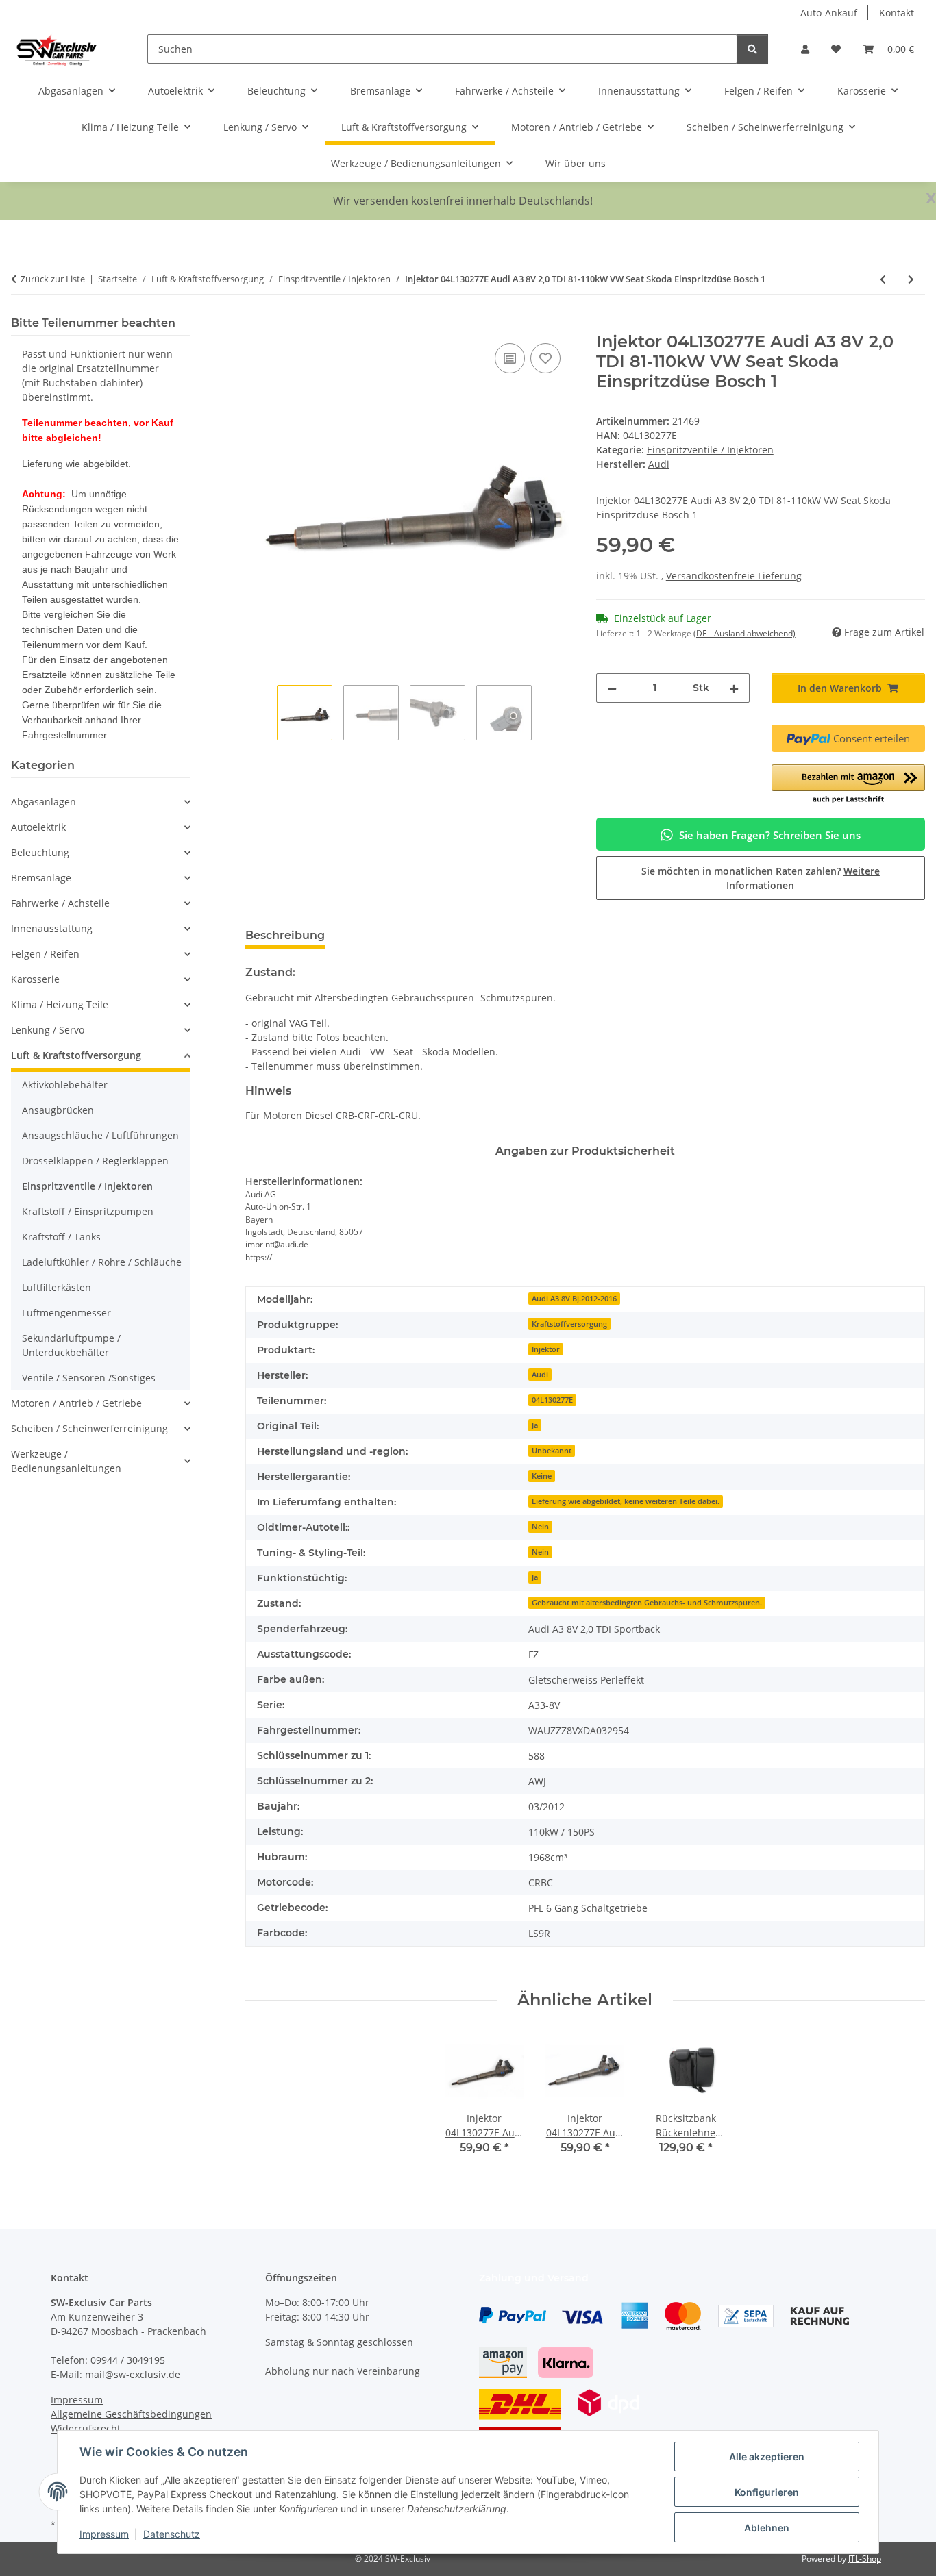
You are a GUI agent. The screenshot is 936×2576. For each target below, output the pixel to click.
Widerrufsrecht (86, 2428)
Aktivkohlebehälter (65, 1085)
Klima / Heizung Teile (60, 1004)
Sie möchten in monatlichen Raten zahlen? (761, 878)
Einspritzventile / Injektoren (710, 450)
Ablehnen (767, 2528)
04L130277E (552, 1400)
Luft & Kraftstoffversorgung (76, 1055)
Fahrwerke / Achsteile (60, 903)
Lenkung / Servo (48, 1030)
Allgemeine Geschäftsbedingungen (131, 2414)
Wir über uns (576, 163)
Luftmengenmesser (66, 1313)
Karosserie (35, 979)
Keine (542, 1476)
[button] (805, 49)
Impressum (104, 2534)
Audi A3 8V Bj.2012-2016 (574, 1299)
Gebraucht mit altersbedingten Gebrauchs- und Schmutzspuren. (647, 1603)
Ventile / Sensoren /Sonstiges (89, 1378)
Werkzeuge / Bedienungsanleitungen (66, 1461)
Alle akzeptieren (767, 2456)
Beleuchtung (40, 852)
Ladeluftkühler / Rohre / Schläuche (102, 1262)
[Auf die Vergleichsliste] (510, 358)
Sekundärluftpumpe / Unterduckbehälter (71, 1345)
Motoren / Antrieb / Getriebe (76, 1403)
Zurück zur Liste (53, 279)
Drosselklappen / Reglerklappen (95, 1161)
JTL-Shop (865, 2559)
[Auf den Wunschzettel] (545, 358)
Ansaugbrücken (58, 1110)
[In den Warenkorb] (256, 325)
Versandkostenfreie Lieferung (734, 576)
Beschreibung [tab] (285, 935)
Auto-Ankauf (829, 13)
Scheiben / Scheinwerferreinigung (89, 1428)
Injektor (546, 1349)
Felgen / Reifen (45, 954)
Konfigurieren (767, 2492)
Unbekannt (552, 1451)
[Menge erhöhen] (734, 688)
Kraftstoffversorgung (569, 1324)
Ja (535, 1425)
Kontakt (897, 13)
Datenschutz (172, 2534)
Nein (540, 1527)
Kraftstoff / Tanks (61, 1237)
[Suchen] (752, 49)
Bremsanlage (41, 878)
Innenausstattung (52, 928)
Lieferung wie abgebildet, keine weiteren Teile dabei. (626, 1501)
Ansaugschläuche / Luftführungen (100, 1135)
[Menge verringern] (612, 688)
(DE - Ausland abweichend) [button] (744, 633)
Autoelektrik (38, 827)
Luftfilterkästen (57, 1287)
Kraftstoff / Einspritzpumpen (88, 1211)
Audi (540, 1375)
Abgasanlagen (44, 802)
